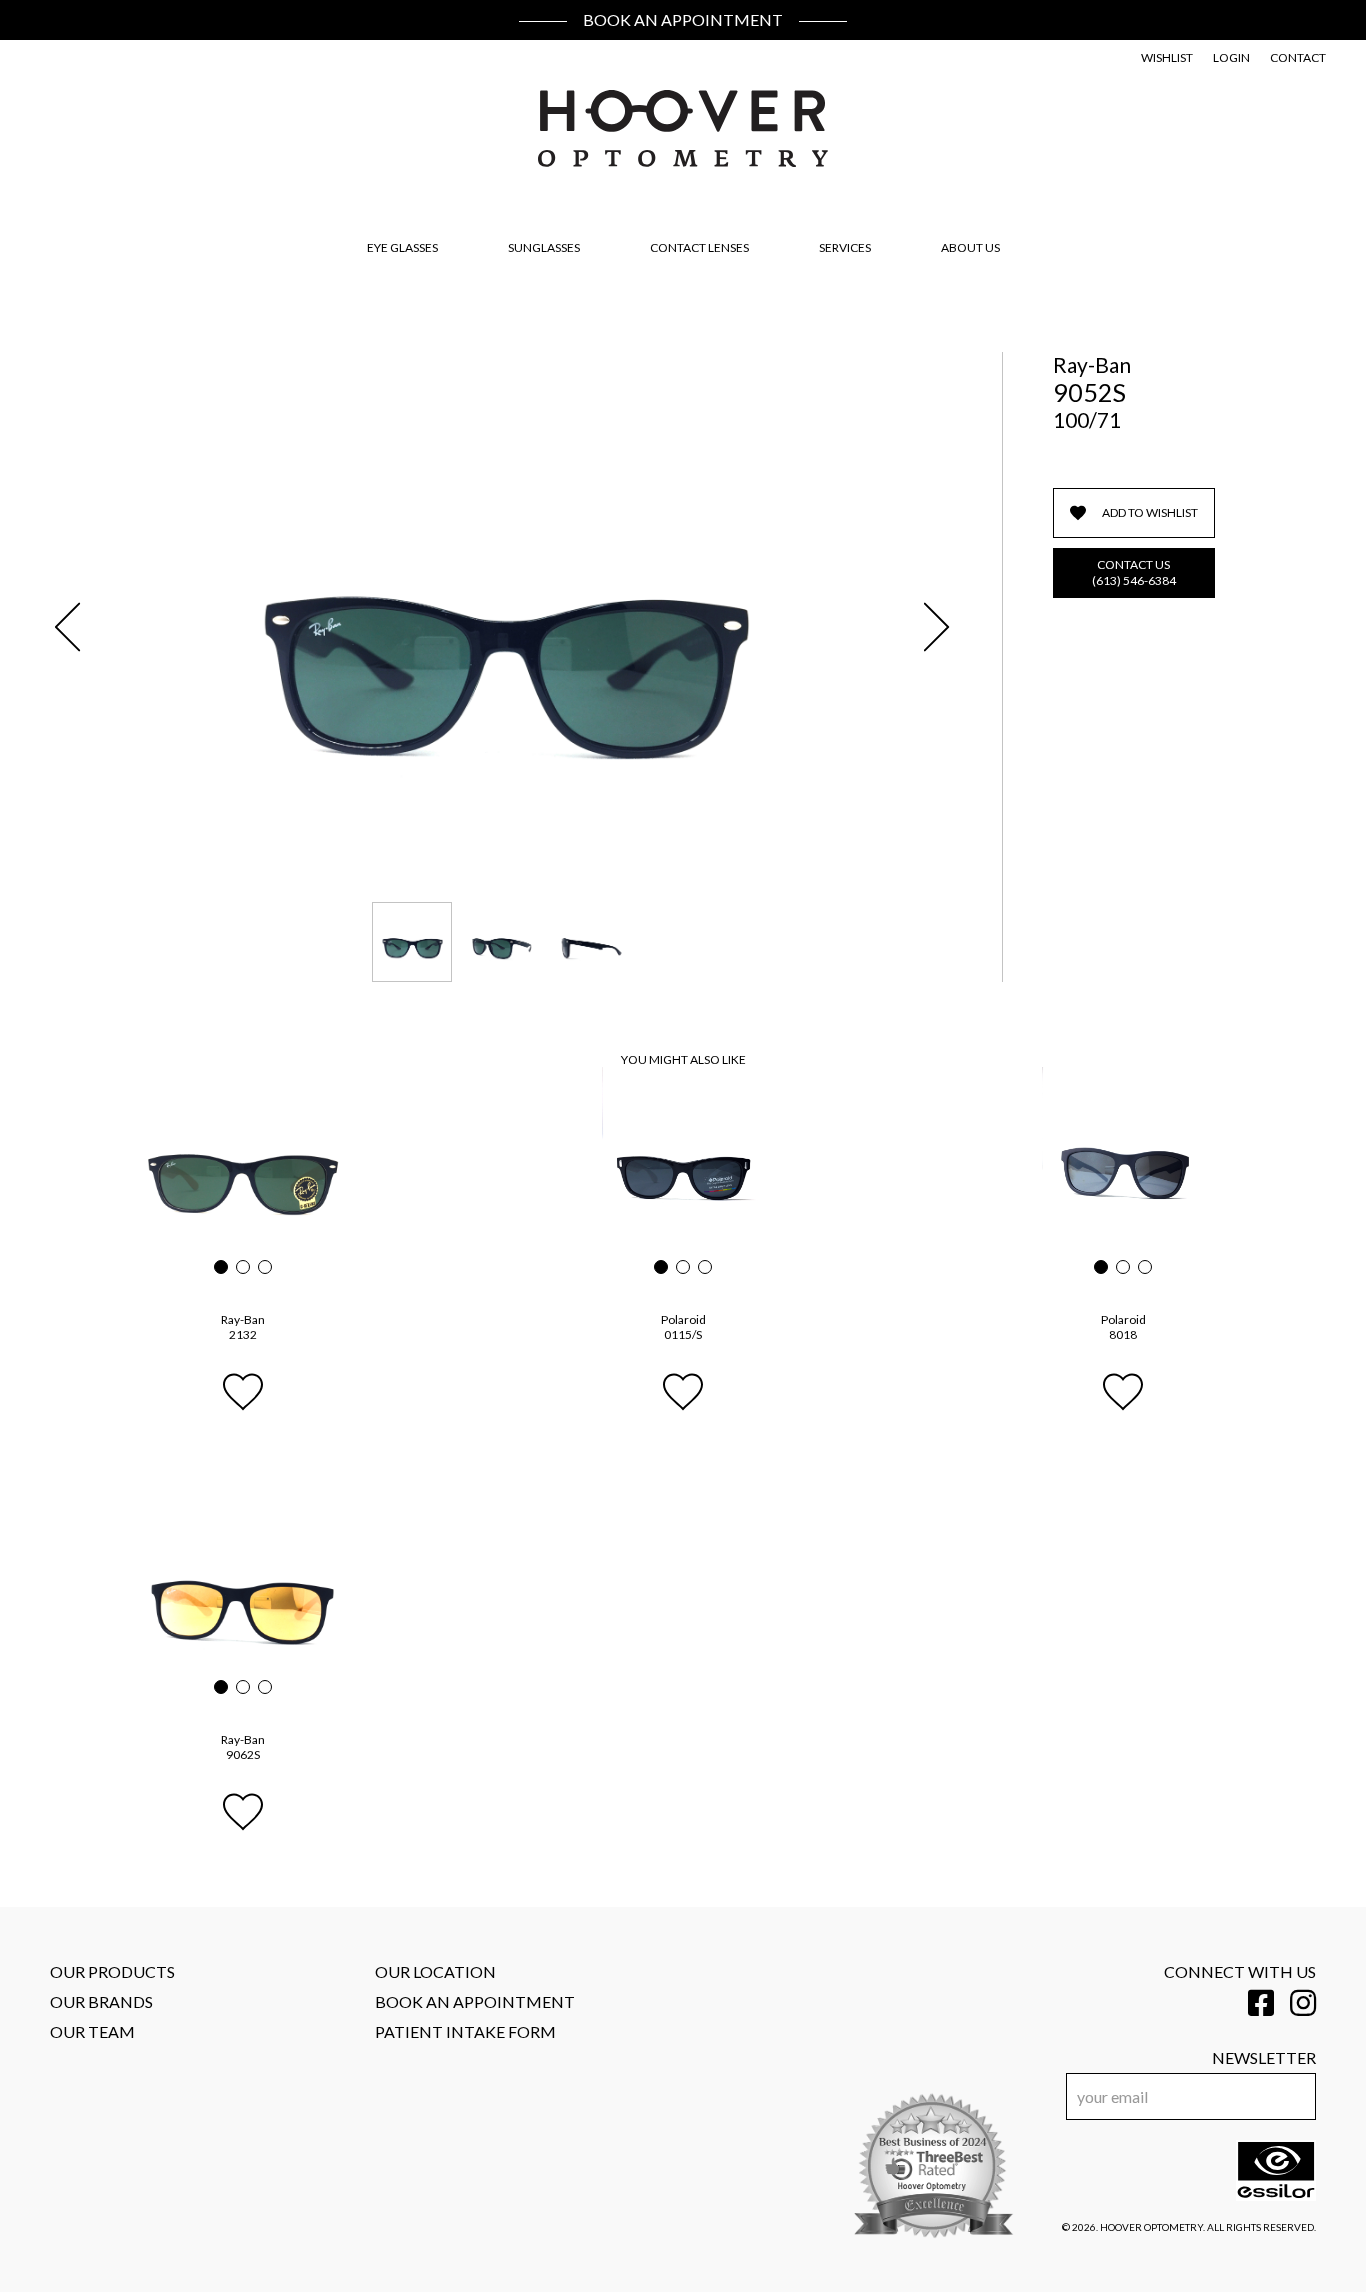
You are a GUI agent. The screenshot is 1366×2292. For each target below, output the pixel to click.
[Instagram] (1303, 2002)
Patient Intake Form (465, 2031)
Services (845, 247)
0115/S (683, 1327)
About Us (970, 247)
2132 (243, 1327)
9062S (243, 1747)
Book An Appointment (475, 2001)
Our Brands (101, 2001)
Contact (1298, 57)
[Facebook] (1261, 2002)
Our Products (112, 1971)
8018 (1123, 1327)
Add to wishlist (1150, 512)
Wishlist (1167, 57)
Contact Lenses (699, 247)
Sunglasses (544, 247)
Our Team (92, 2031)
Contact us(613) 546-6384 (1134, 572)
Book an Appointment (683, 19)
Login (1231, 57)
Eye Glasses (402, 247)
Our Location (435, 1971)
